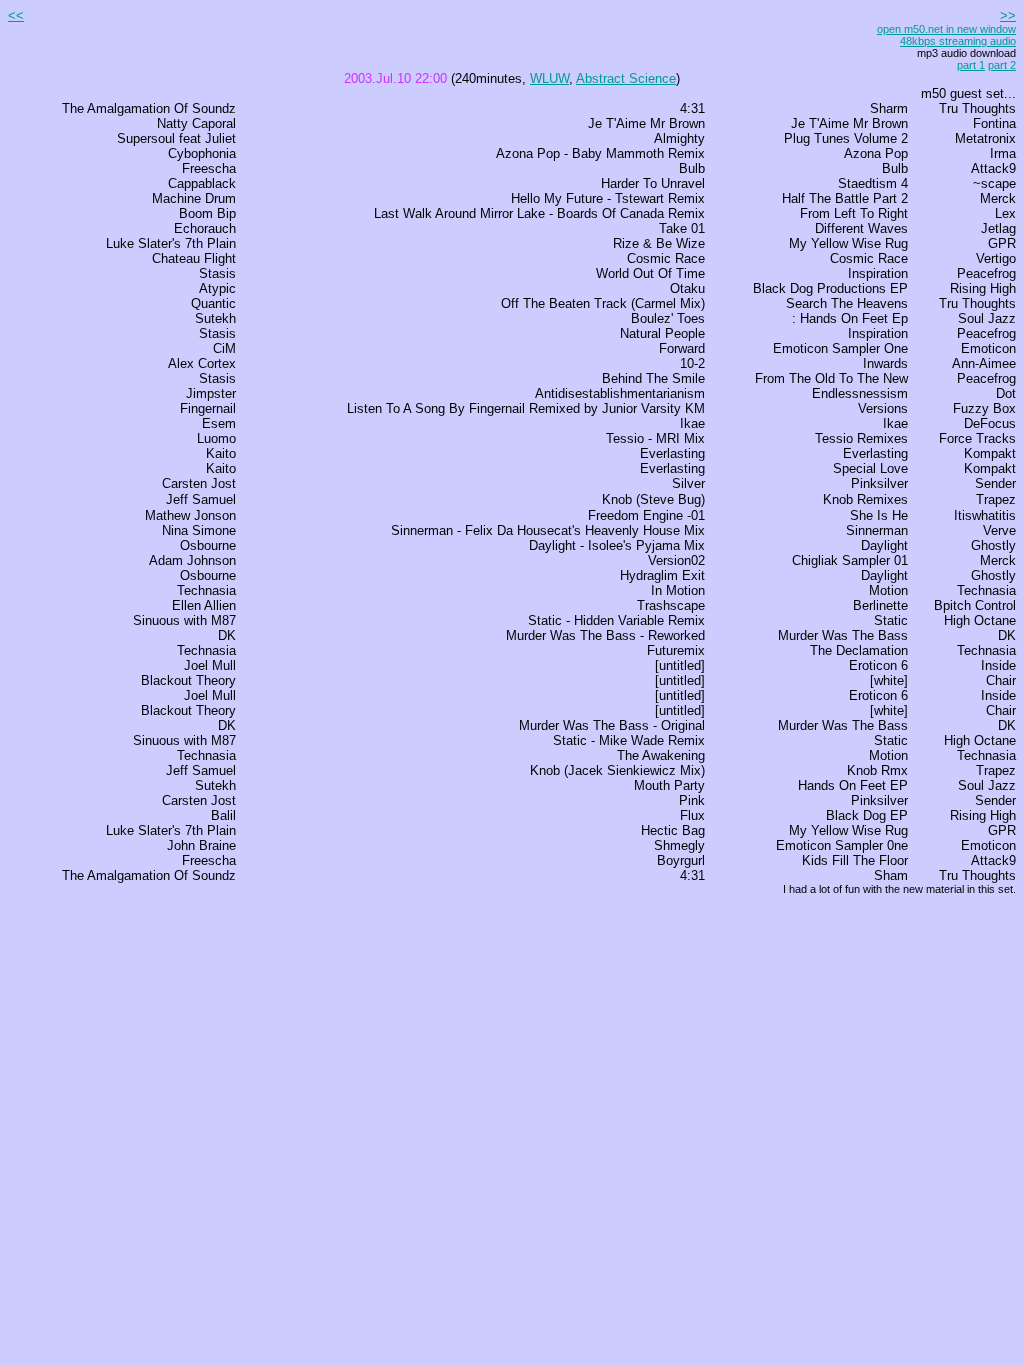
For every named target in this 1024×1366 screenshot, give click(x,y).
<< (16, 15)
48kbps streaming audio (958, 41)
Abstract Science (626, 78)
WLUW (549, 78)
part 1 (971, 65)
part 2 (1002, 65)
